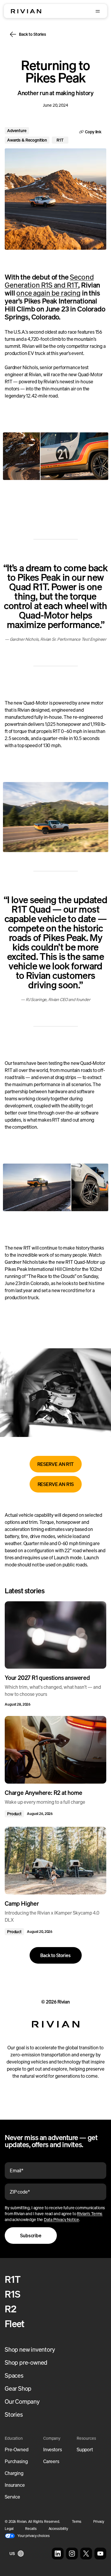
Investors (53, 2450)
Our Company (22, 2401)
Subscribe (31, 2236)
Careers (51, 2461)
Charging (14, 2473)
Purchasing (16, 2461)
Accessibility (58, 2529)
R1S (12, 2294)
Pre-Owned (17, 2450)
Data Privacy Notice (61, 2219)
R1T (13, 2279)
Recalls (31, 2529)
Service (12, 2497)
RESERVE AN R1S (56, 1484)
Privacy (99, 2521)
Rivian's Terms (90, 2214)
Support (85, 2450)
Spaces (14, 2375)
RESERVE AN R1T (55, 1464)
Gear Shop (18, 2388)
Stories (14, 2414)
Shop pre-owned (26, 2362)
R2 (11, 2309)
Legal (9, 2529)
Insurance (15, 2485)
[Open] (98, 11)
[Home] (26, 11)
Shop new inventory (30, 2349)
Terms (77, 2521)
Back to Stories (33, 34)
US (12, 2553)
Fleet (15, 2324)
